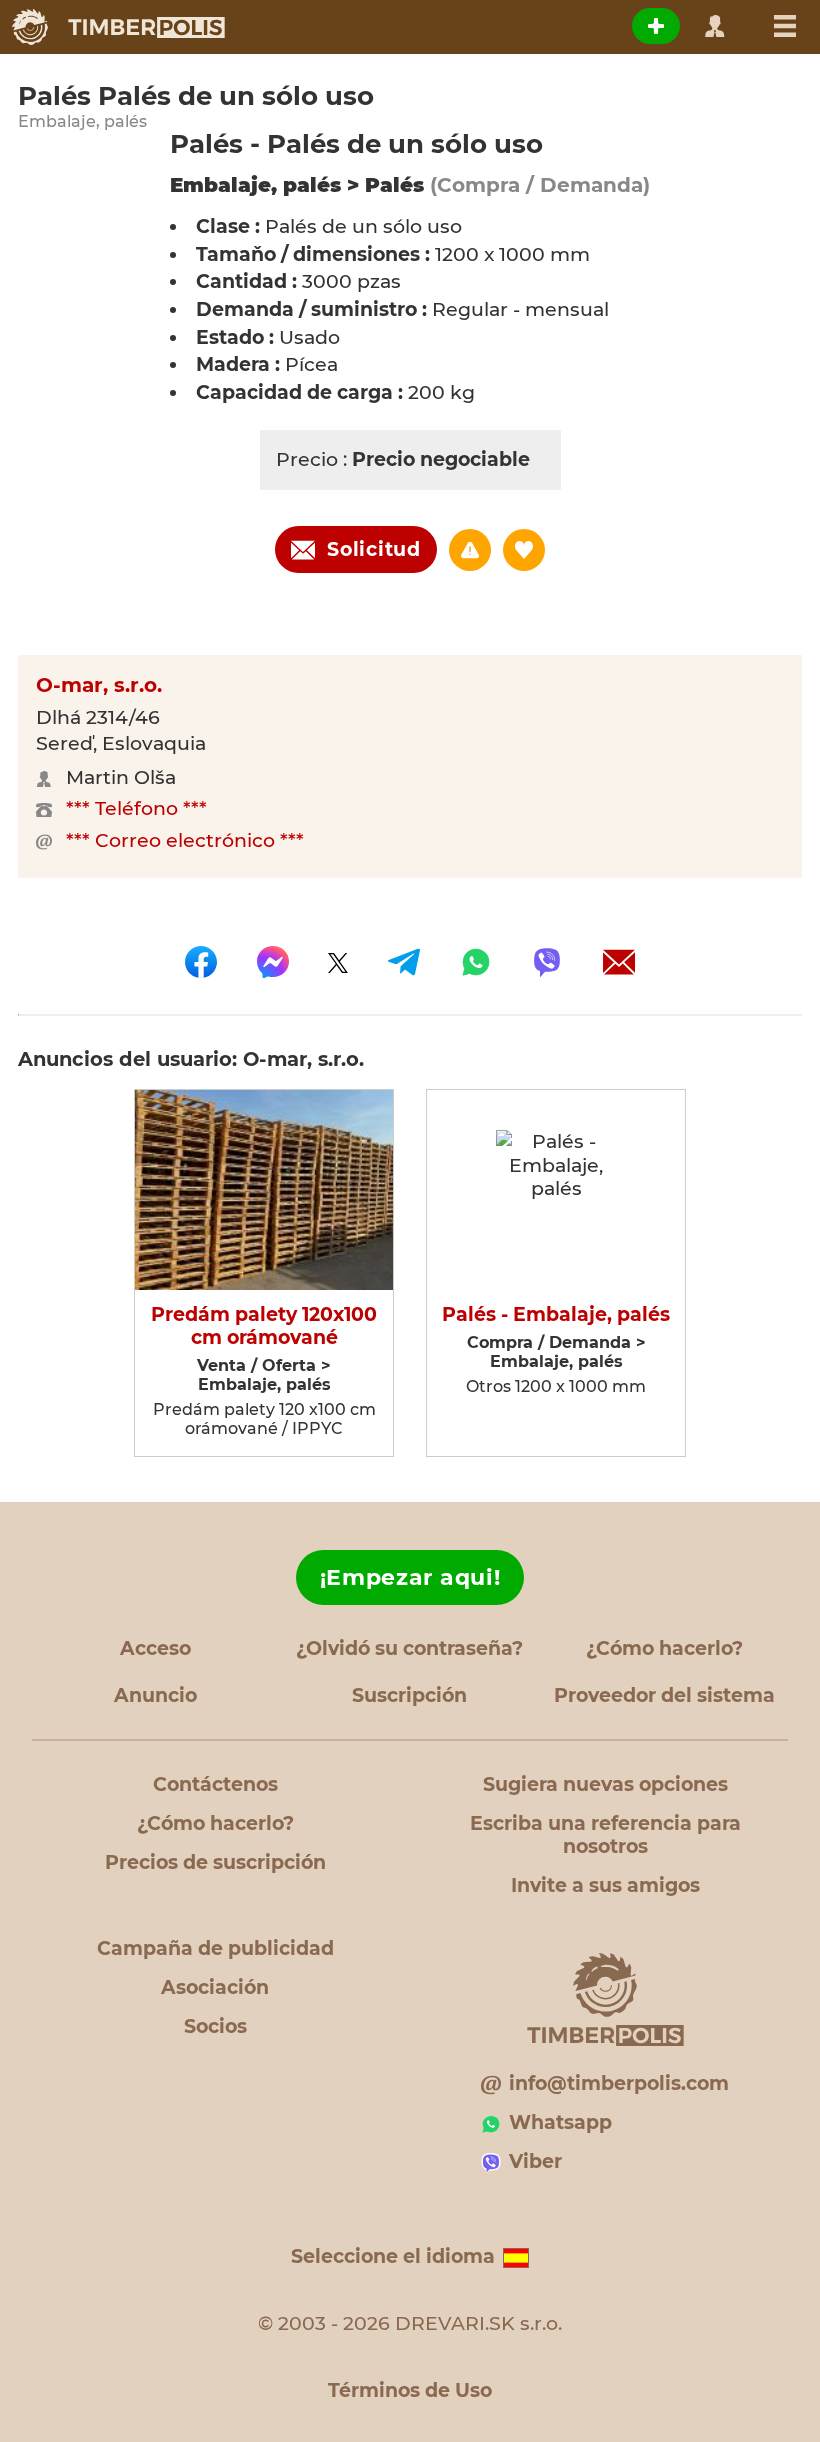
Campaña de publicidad (215, 1948)
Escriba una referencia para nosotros (605, 1835)
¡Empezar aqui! (410, 1577)
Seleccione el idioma (393, 2256)
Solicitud (373, 549)
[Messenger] (273, 962)
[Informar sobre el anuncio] (470, 550)
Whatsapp (560, 2122)
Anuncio (155, 1695)
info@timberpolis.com (619, 2083)
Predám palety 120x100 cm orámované (264, 1326)
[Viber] (547, 962)
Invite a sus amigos (605, 1885)
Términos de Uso (410, 2390)
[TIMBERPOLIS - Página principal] (117, 27)
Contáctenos (215, 1784)
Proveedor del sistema (664, 1695)
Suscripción (409, 1695)
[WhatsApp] (476, 962)
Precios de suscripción (215, 1862)
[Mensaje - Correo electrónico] (619, 962)
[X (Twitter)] (338, 962)
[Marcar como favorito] (524, 550)
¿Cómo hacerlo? (664, 1648)
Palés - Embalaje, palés (556, 1315)
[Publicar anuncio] (656, 26)
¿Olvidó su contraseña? (409, 1648)
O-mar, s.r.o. (99, 685)
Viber (535, 2161)
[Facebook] (201, 962)
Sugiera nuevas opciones (605, 1784)
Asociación (215, 1987)
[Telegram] (404, 962)
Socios (215, 2026)
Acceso (155, 1648)
